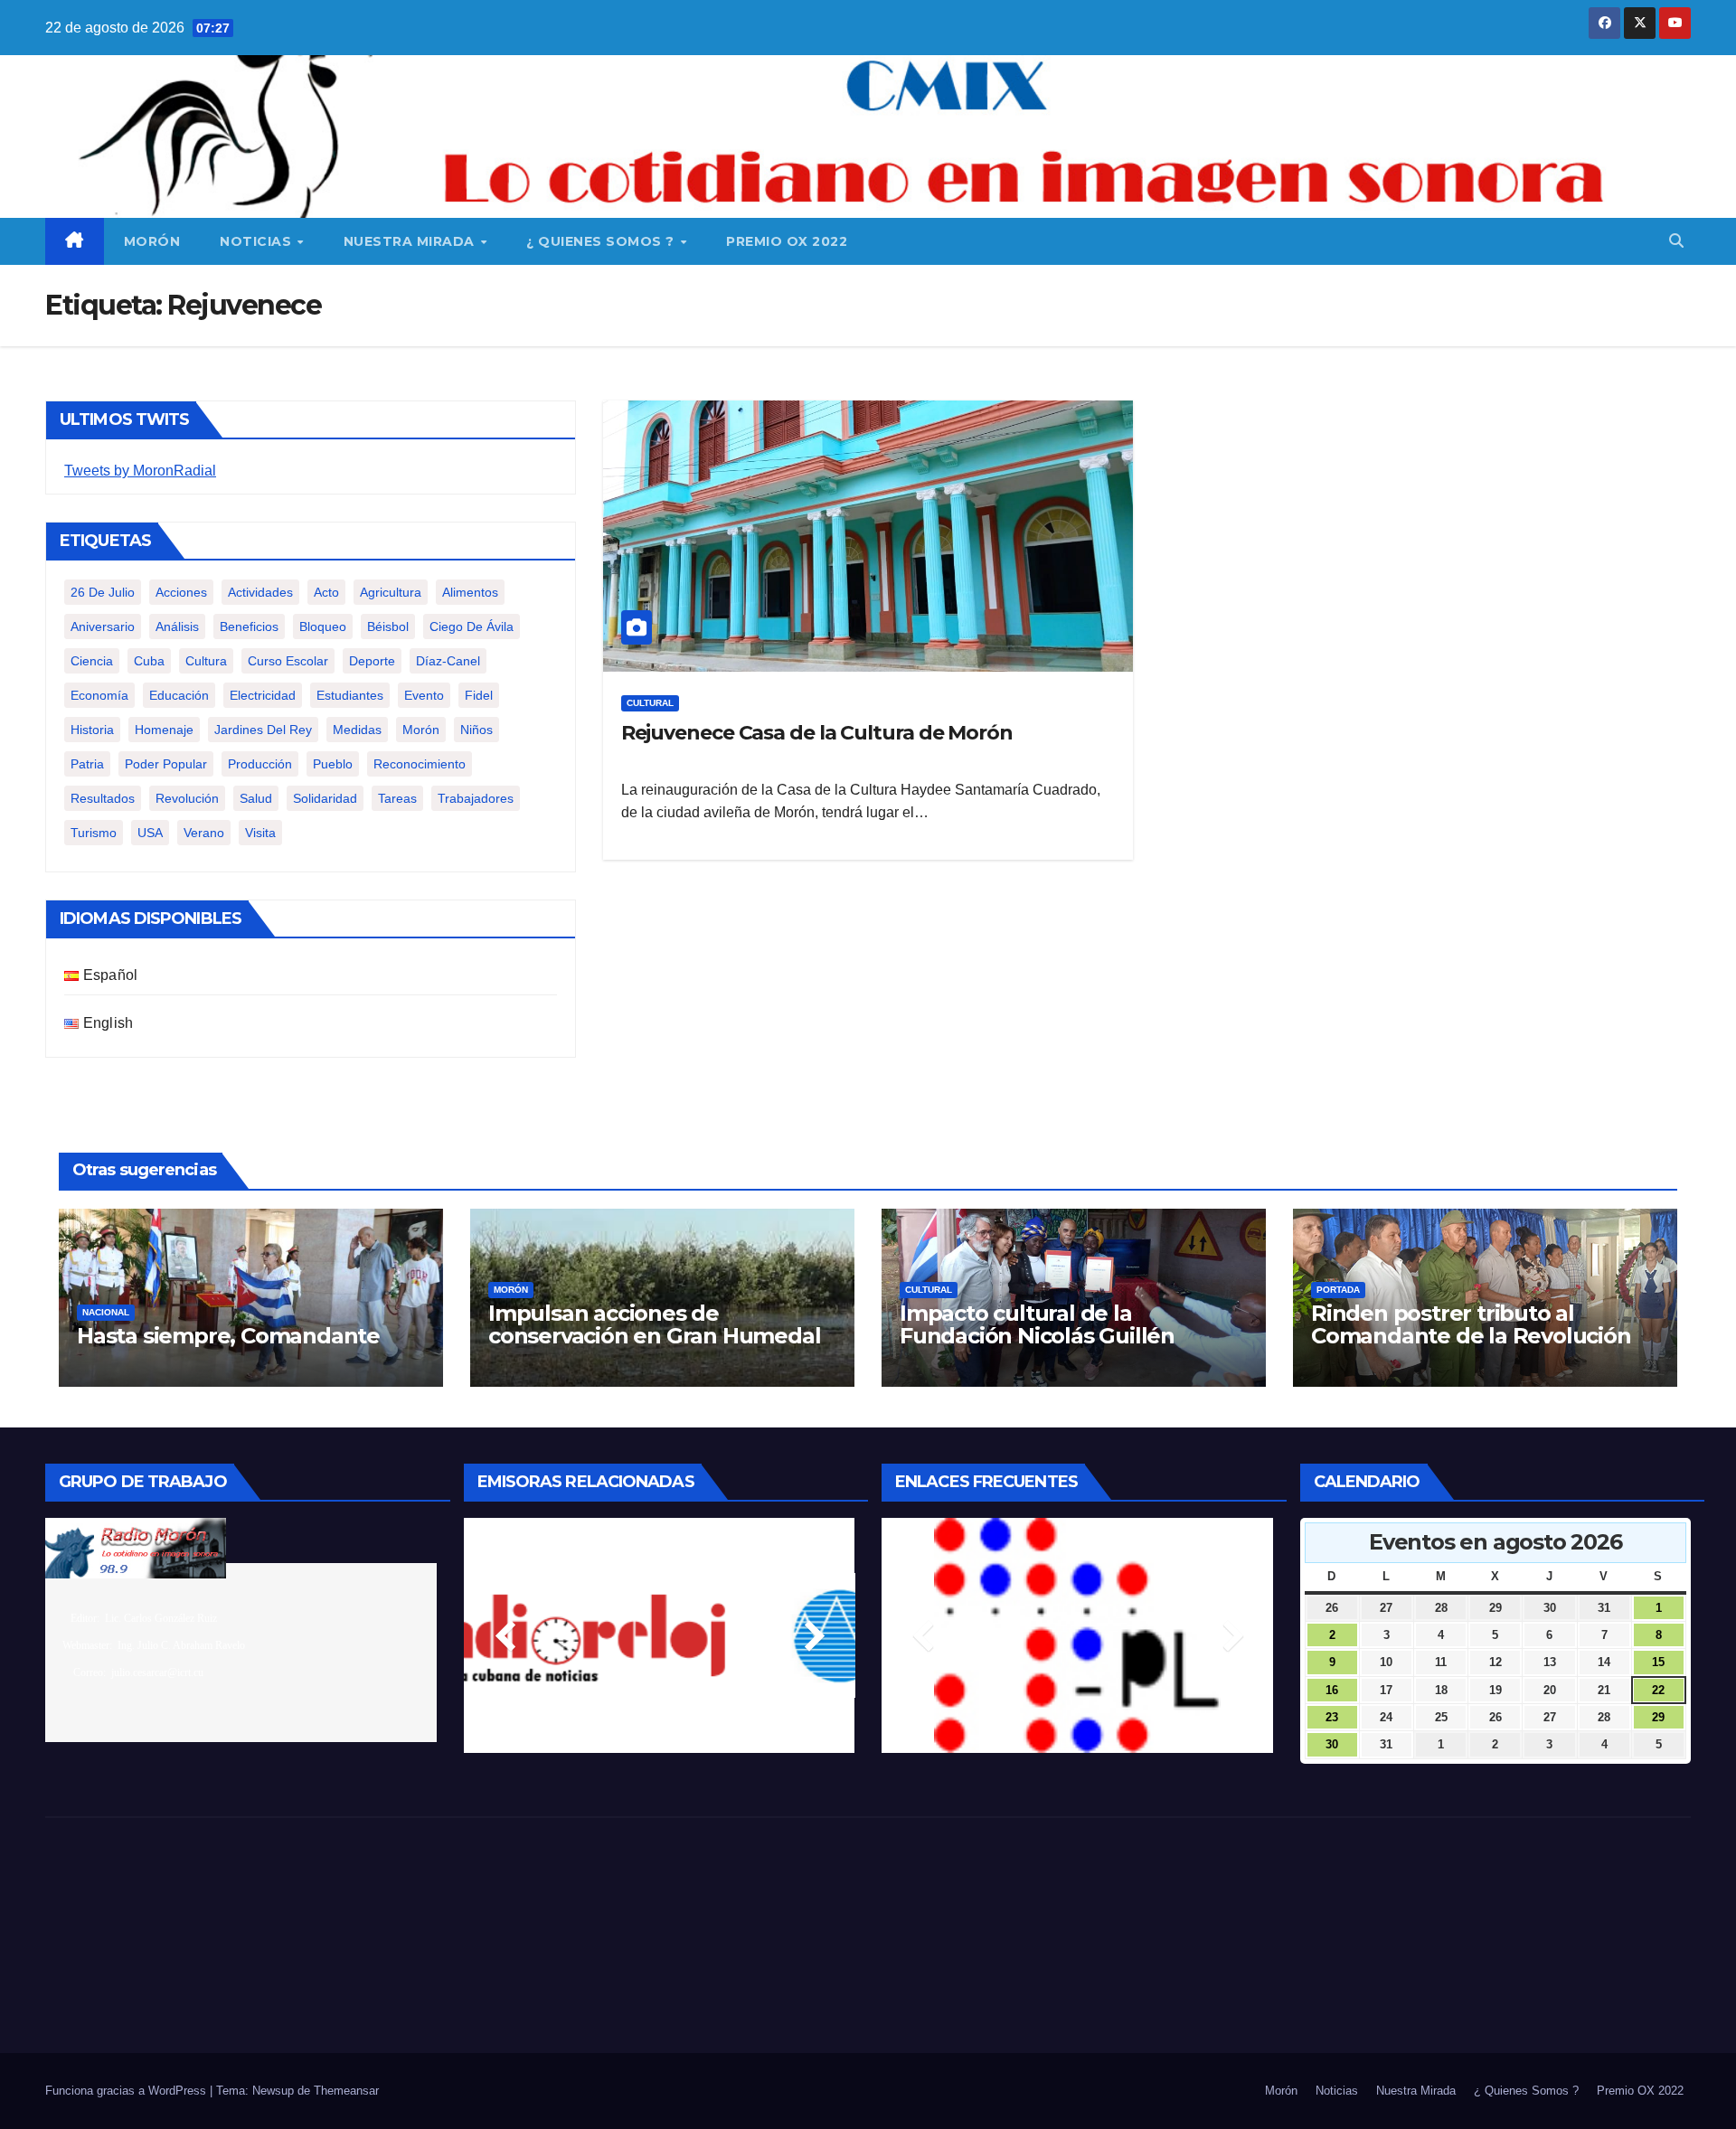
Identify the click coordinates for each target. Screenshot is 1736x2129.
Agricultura (391, 592)
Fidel (479, 695)
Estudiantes (350, 695)
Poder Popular (166, 764)
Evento (424, 695)
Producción (260, 764)
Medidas (357, 730)
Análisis (177, 626)
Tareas (397, 798)
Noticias (258, 241)
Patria (87, 764)
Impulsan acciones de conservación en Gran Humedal (654, 1324)
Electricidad (263, 695)
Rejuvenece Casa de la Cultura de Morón (817, 733)
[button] (1676, 241)
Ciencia (92, 661)
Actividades (260, 592)
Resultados (103, 798)
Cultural (650, 703)
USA (150, 833)
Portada (1338, 1290)
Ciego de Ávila (472, 626)
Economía (99, 695)
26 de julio (103, 592)
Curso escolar (288, 661)
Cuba (149, 661)
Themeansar (346, 2091)
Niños (476, 730)
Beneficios (249, 626)
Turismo (94, 833)
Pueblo (333, 764)
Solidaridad (325, 798)
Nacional (106, 1312)
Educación (179, 695)
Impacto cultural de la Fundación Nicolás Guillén (1037, 1324)
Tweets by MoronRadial (140, 471)
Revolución (187, 798)
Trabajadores (476, 798)
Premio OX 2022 (787, 241)
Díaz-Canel (448, 661)
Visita (260, 833)
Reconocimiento (420, 764)
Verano (204, 833)
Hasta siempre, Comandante (228, 1336)
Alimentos (470, 592)
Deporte (372, 661)
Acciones (181, 592)
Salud (256, 798)
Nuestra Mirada (411, 241)
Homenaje (164, 730)
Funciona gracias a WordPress (127, 2091)
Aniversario (103, 626)
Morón (152, 241)
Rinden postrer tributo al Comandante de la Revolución (1471, 1324)
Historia (92, 730)
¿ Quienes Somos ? (602, 241)
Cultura (206, 661)
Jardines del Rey (263, 730)
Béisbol (388, 626)
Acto (326, 592)
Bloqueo (323, 626)
